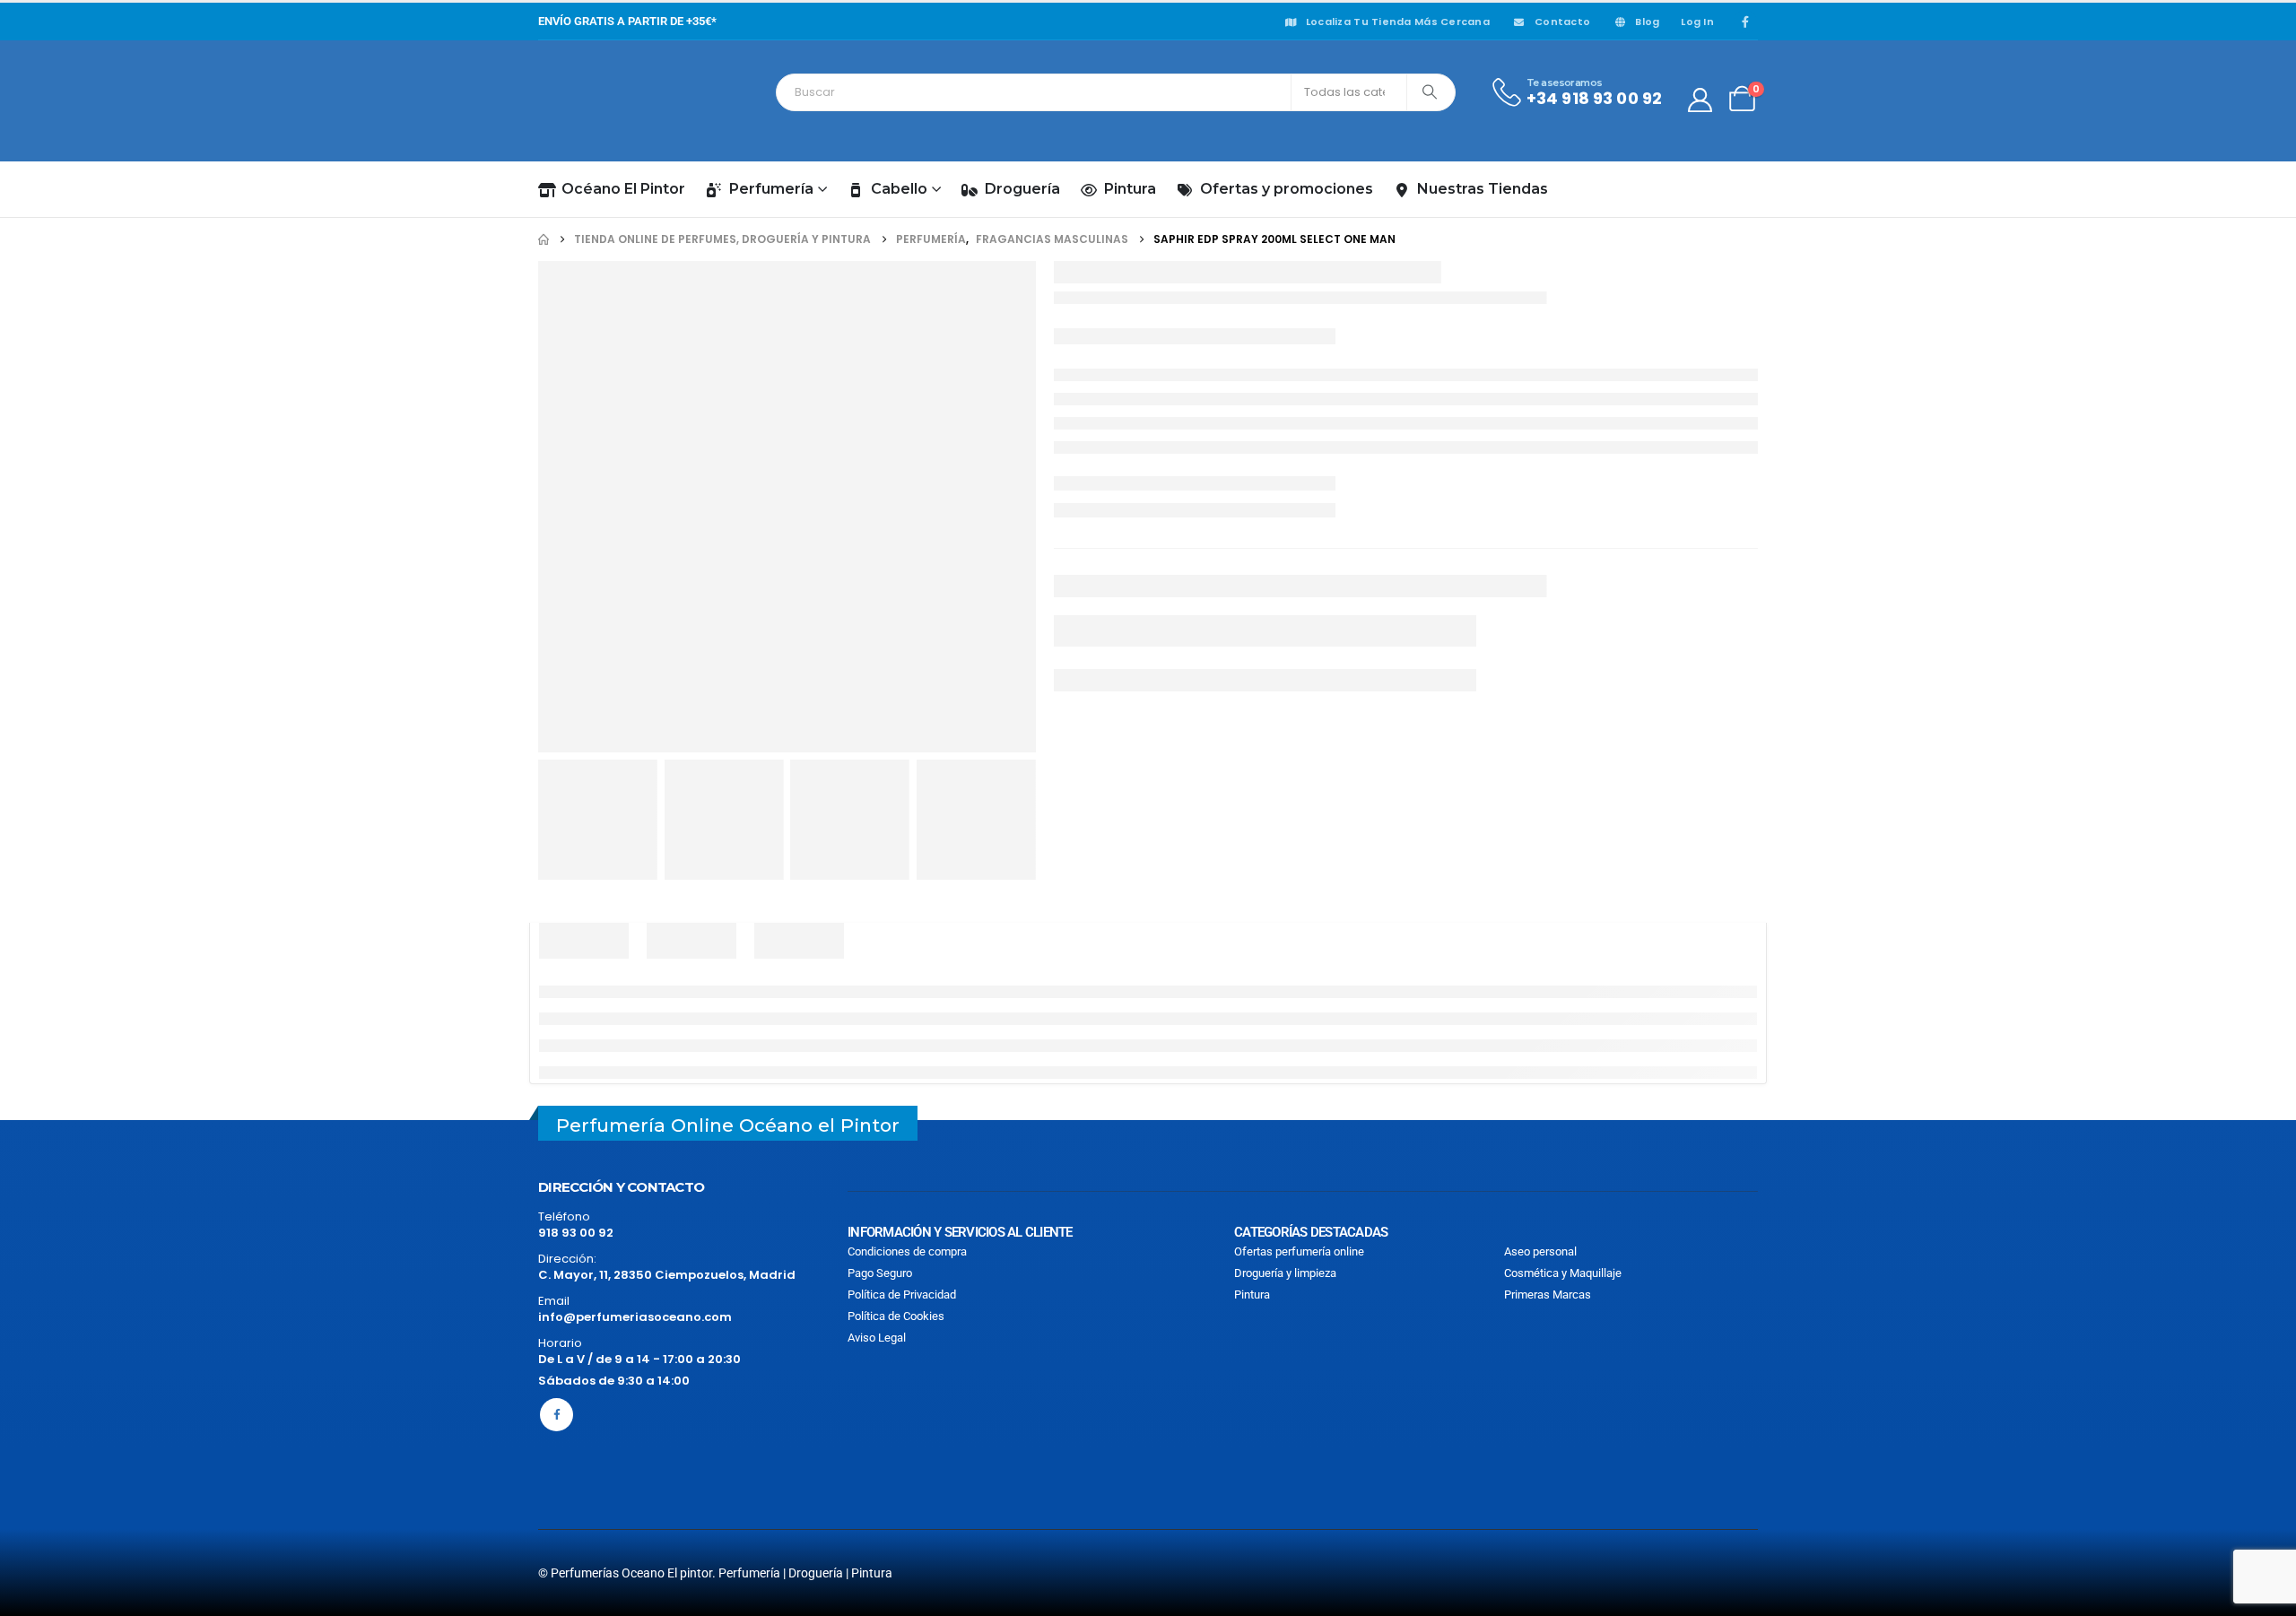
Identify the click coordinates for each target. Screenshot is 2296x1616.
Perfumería (771, 189)
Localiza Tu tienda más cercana (1398, 22)
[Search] (1430, 92)
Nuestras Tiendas (1483, 189)
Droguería (1022, 189)
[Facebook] (1745, 22)
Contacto (1562, 22)
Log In (1697, 22)
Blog (1647, 22)
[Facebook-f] (557, 1415)
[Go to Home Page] (544, 239)
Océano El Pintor (623, 189)
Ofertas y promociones (1287, 189)
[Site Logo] (619, 100)
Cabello (899, 189)
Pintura (1130, 189)
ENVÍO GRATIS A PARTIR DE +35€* (627, 21)
